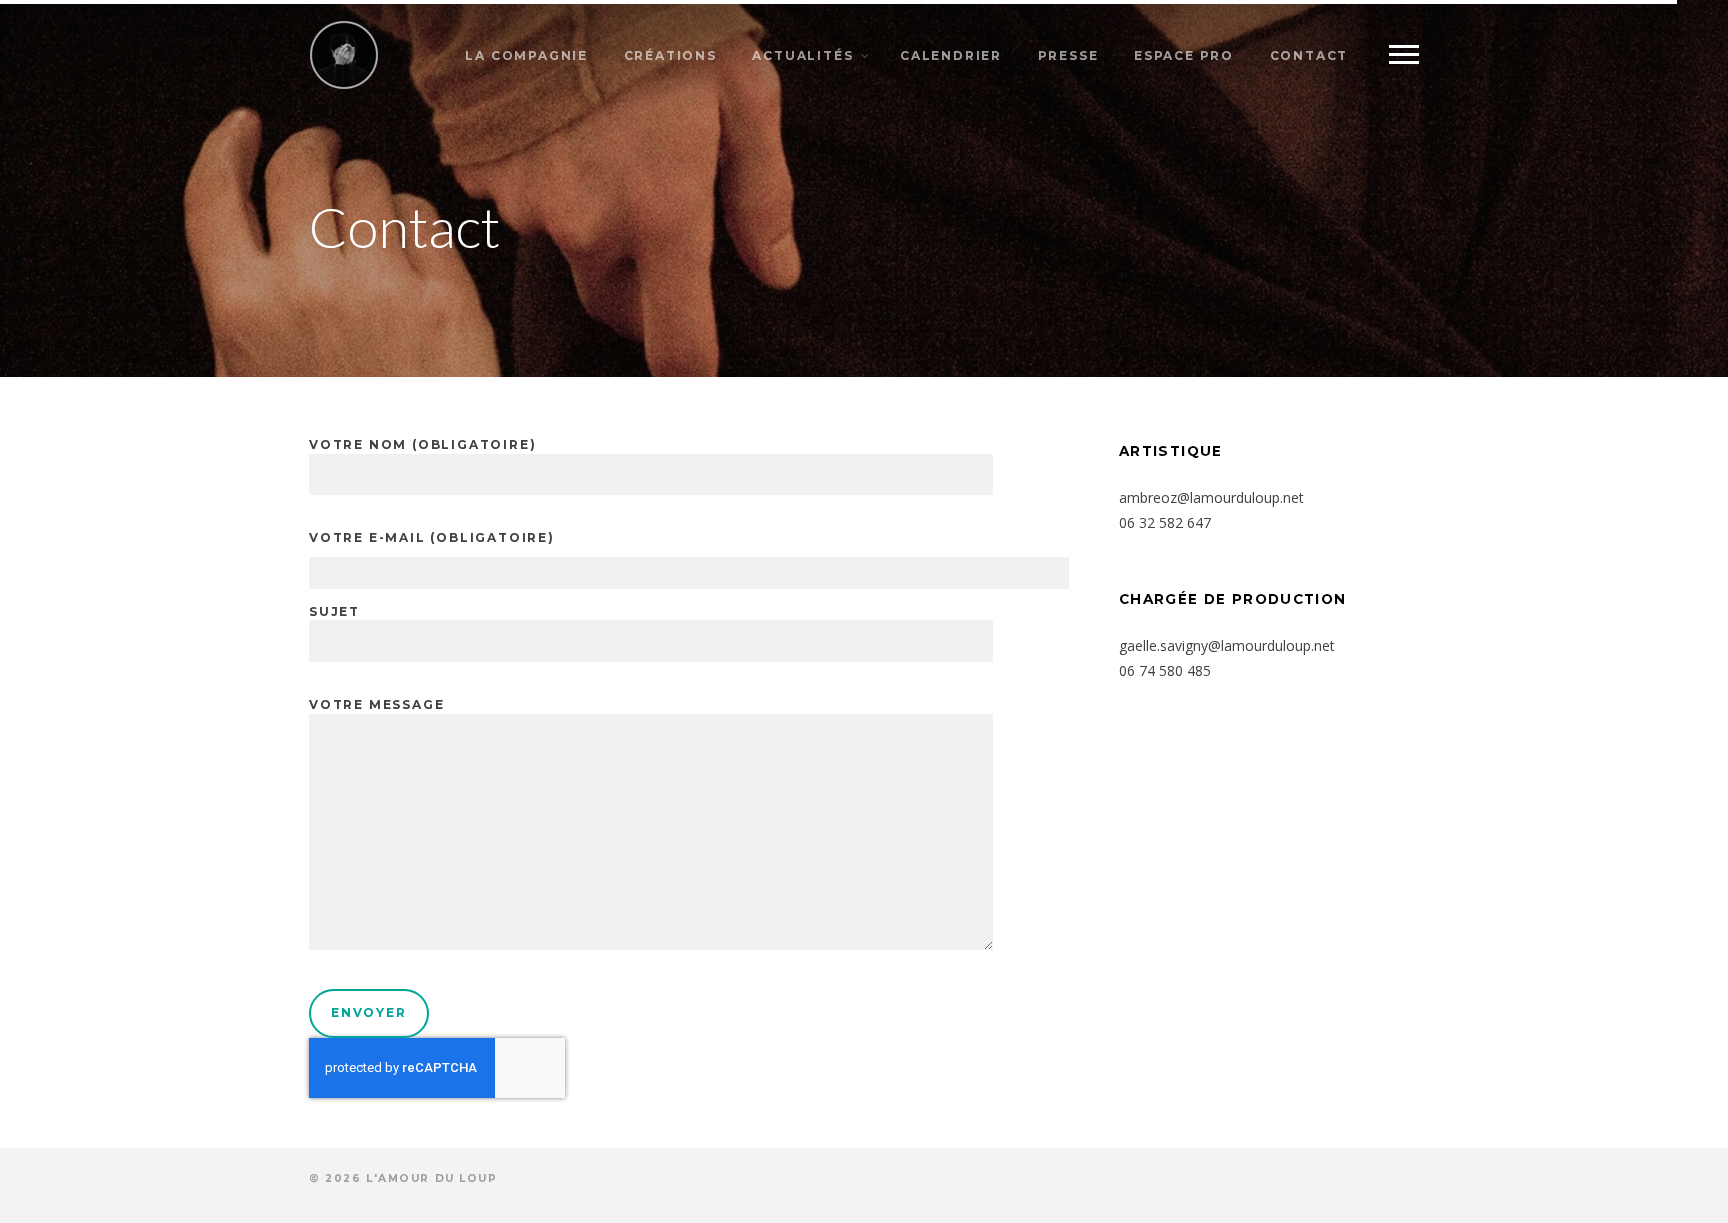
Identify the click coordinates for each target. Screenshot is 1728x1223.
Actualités (802, 55)
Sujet (334, 611)
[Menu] (1404, 55)
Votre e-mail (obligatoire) (432, 537)
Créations (670, 55)
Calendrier (951, 55)
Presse (1068, 55)
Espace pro (1184, 55)
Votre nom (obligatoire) (422, 444)
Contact (1309, 55)
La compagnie (526, 55)
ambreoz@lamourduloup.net (1211, 497)
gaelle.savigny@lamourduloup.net (1227, 645)
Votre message (376, 704)
